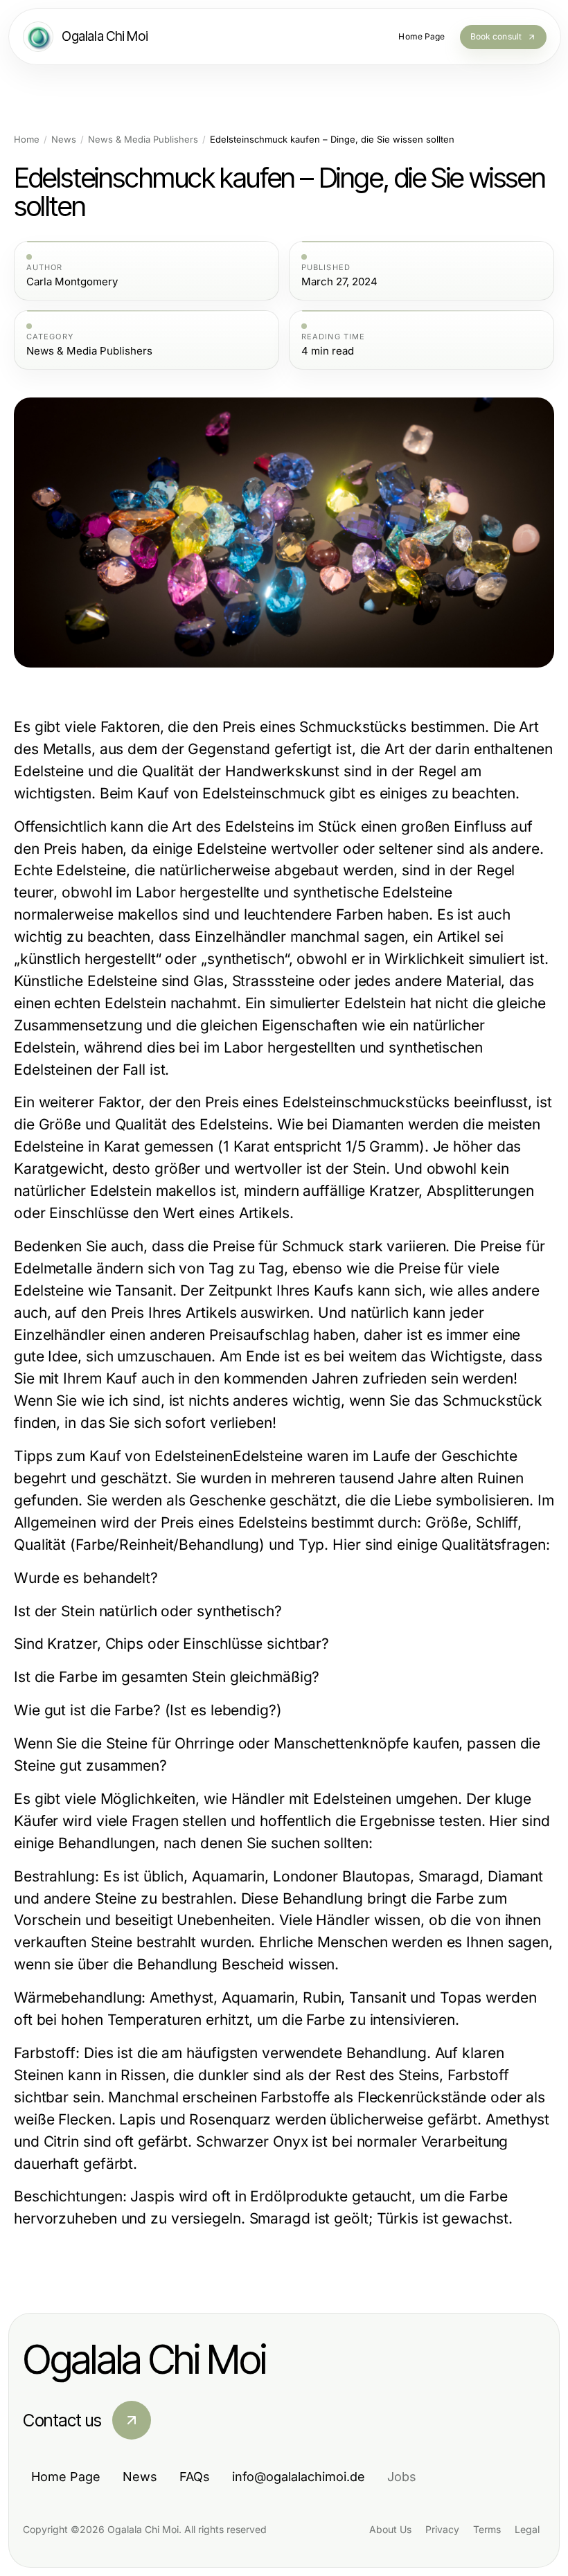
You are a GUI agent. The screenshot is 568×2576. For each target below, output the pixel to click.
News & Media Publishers (143, 140)
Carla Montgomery (72, 282)
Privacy (442, 2529)
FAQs (195, 2477)
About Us (390, 2529)
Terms (487, 2529)
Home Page (66, 2477)
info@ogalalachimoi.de (299, 2477)
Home (27, 140)
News (64, 140)
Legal (527, 2529)
